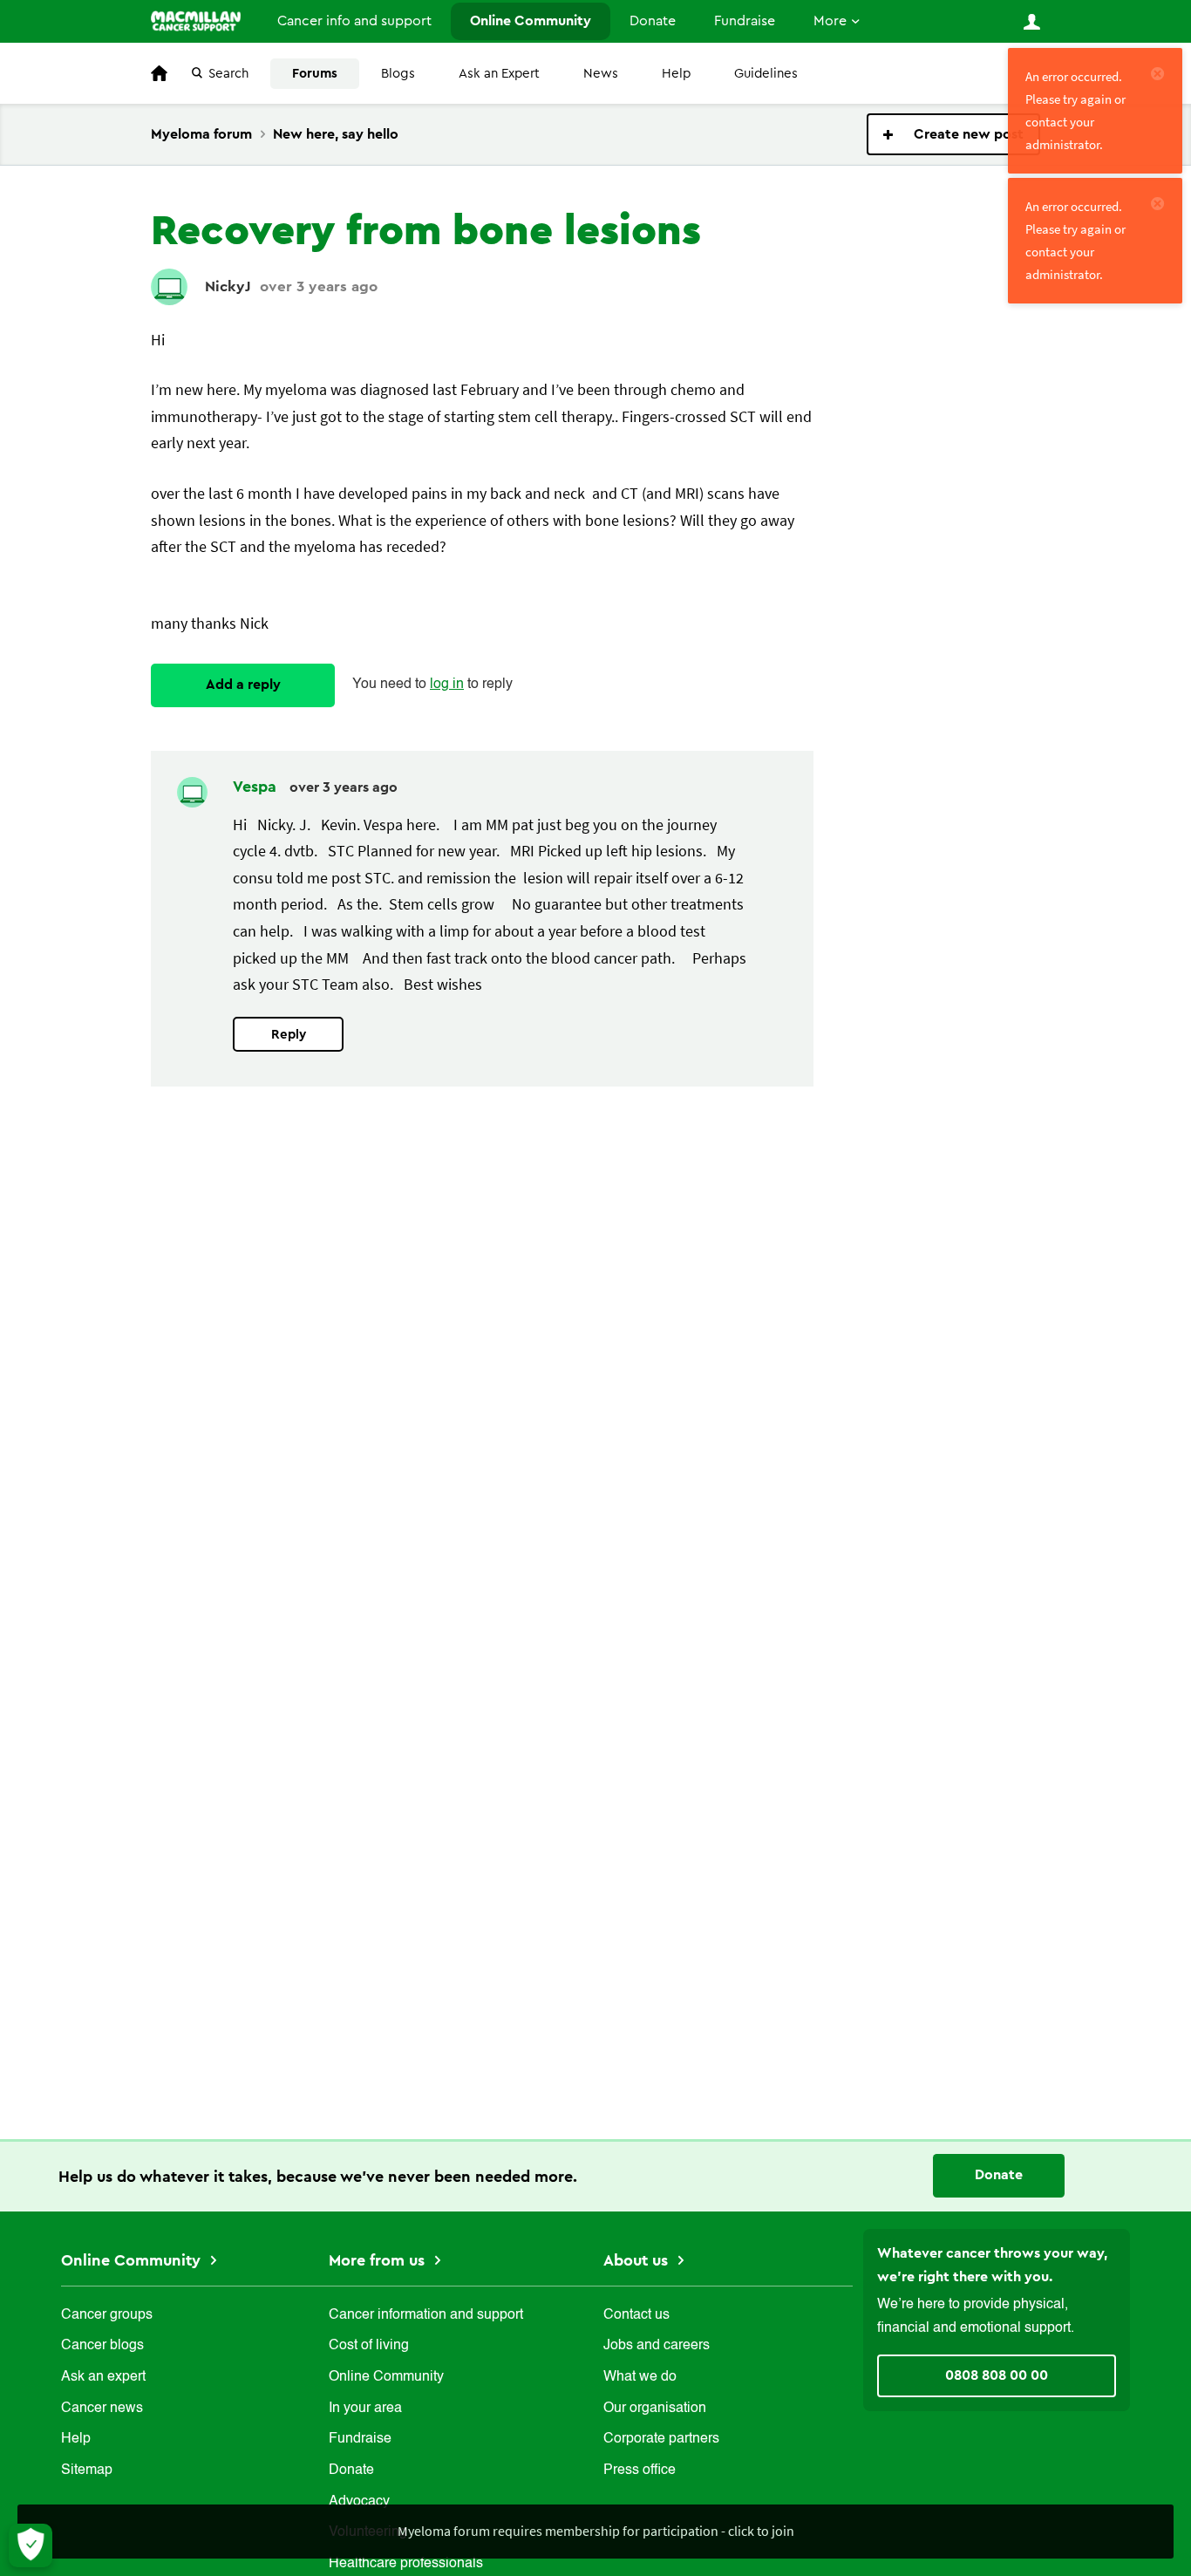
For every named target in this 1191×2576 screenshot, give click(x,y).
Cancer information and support (426, 2315)
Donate (653, 21)
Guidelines (766, 74)
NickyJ (228, 286)
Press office (640, 2470)
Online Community (531, 21)
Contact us (636, 2315)
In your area (365, 2409)
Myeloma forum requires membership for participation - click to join (596, 2531)
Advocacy (359, 2502)
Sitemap (87, 2470)
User (1031, 22)
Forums (315, 74)
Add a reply (243, 685)
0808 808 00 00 (997, 2375)
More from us (379, 2260)
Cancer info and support (354, 21)
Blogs (398, 74)
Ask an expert (103, 2377)
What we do (640, 2377)
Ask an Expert (499, 74)
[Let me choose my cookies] (31, 2545)
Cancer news (102, 2409)
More (830, 21)
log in (447, 685)
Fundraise (745, 21)
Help (676, 74)
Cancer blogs (102, 2346)
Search (228, 74)
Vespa (257, 787)
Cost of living (369, 2346)
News (601, 74)
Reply (289, 1035)
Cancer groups (107, 2315)
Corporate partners (661, 2439)
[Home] (196, 21)
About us (638, 2260)
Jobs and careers (657, 2346)
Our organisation (655, 2409)
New (953, 134)
